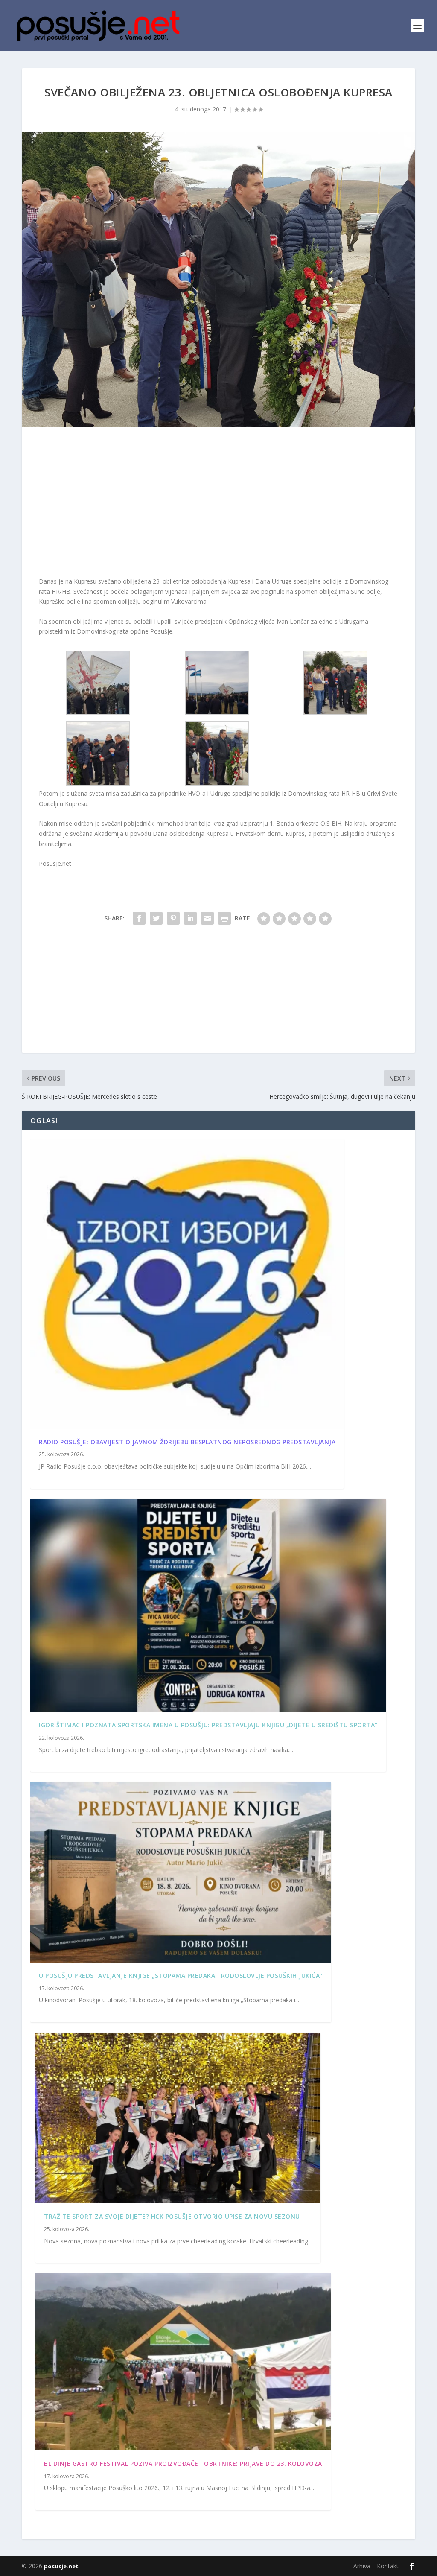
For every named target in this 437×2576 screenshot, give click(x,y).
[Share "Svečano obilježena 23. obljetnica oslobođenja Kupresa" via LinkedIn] (190, 918)
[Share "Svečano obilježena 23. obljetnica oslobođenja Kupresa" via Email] (207, 918)
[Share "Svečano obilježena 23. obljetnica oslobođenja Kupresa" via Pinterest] (173, 918)
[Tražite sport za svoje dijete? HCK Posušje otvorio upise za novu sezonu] (178, 2118)
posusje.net (61, 2566)
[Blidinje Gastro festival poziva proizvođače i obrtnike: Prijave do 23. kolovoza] (183, 2362)
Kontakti (388, 2566)
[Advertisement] (218, 504)
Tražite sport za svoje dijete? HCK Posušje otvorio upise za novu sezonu (172, 2216)
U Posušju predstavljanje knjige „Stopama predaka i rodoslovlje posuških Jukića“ (181, 1976)
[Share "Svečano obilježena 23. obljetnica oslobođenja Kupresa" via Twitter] (156, 918)
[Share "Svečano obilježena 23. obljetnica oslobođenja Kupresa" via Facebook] (139, 918)
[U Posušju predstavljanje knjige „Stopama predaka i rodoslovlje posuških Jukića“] (181, 1872)
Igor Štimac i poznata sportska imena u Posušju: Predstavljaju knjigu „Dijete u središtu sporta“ (208, 1725)
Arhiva (362, 2566)
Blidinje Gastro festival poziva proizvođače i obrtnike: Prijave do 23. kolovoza (183, 2464)
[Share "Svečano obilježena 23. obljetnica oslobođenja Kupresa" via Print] (224, 918)
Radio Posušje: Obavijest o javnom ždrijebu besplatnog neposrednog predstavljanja (187, 1442)
